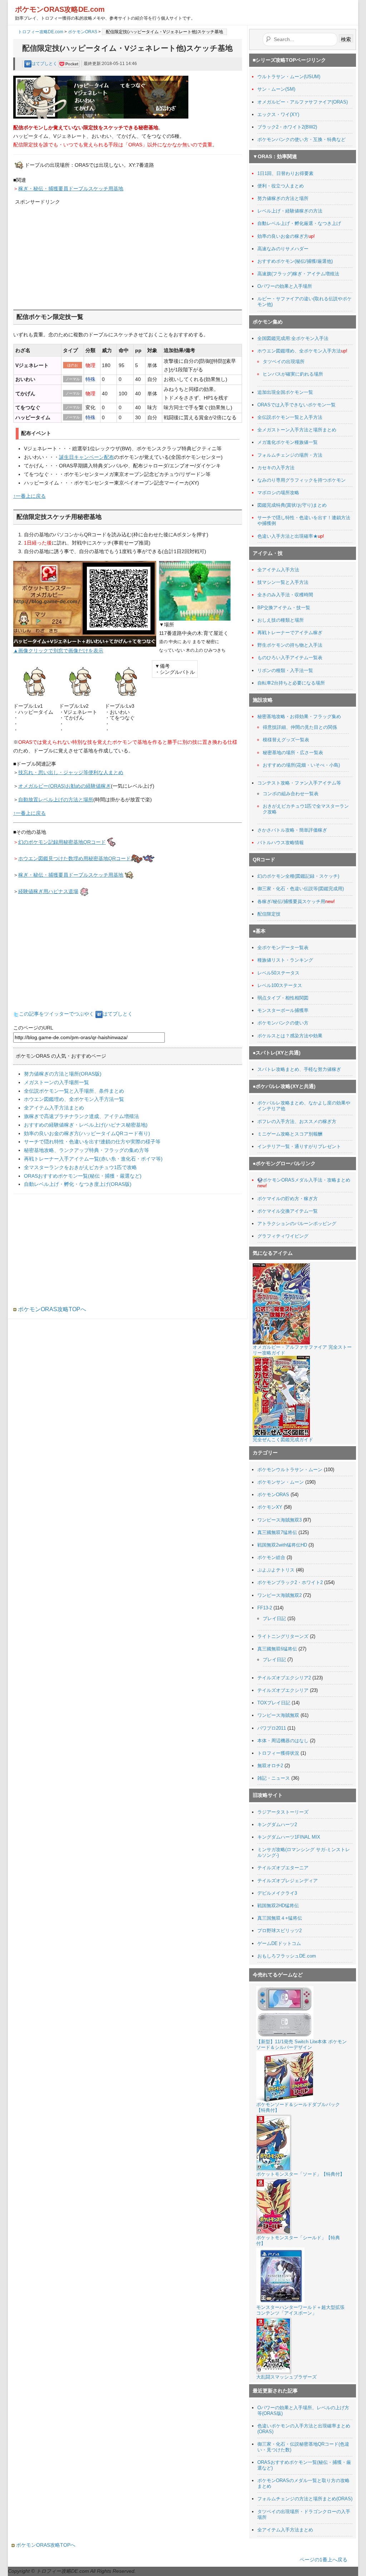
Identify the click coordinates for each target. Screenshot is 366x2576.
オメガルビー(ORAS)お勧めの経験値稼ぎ (65, 786)
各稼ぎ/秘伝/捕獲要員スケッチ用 (291, 901)
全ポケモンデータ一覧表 (283, 948)
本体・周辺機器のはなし (283, 1741)
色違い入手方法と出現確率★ (288, 536)
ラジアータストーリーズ (283, 1812)
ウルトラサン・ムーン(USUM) (289, 77)
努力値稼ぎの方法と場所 (283, 198)
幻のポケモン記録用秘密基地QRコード (62, 842)
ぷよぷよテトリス (276, 1570)
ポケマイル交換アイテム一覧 (288, 1211)
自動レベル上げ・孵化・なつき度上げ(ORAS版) (78, 1184)
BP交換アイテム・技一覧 (284, 608)
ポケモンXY (270, 1507)
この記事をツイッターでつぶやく (56, 1014)
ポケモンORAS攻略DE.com (60, 9)
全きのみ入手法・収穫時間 (285, 595)
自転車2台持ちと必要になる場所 (291, 683)
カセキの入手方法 (276, 468)
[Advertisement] (69, 251)
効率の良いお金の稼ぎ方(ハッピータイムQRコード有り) (87, 1133)
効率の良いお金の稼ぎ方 (283, 236)
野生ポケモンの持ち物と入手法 (290, 645)
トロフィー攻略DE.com (41, 32)
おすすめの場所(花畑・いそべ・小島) (301, 765)
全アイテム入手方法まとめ (54, 1108)
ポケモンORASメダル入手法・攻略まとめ (306, 1180)
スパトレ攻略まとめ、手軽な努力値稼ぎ (299, 1069)
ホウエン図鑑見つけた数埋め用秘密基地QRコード (75, 858)
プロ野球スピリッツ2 (280, 1931)
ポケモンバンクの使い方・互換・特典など (301, 139)
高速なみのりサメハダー (283, 249)
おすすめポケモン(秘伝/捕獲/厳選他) (295, 261)
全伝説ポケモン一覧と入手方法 (290, 417)
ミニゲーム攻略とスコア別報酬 (290, 1134)
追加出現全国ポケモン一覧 (285, 392)
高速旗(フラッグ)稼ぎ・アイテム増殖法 (298, 274)
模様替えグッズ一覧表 (286, 740)
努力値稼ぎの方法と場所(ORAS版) (63, 1074)
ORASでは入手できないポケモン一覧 (296, 405)
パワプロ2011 (272, 1728)
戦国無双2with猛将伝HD (282, 1545)
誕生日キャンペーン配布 (86, 457)
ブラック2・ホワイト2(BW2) (287, 127)
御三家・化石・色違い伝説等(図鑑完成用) (301, 889)
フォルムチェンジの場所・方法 (290, 455)
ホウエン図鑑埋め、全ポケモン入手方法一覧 (74, 1099)
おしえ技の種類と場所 (281, 620)
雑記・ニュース (274, 1778)
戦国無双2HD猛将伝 (278, 1906)
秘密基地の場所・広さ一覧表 (293, 753)
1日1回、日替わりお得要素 (285, 173)
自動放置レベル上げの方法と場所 (56, 800)
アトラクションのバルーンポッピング (297, 1224)
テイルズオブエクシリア (283, 1690)
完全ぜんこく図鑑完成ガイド (283, 1440)
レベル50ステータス (278, 973)
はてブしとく (45, 64)
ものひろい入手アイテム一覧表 (290, 658)
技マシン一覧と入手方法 (283, 582)
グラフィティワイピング (283, 1236)
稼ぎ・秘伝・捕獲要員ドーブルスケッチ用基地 (71, 189)
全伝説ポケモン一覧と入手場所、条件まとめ (74, 1091)
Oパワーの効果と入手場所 (285, 286)
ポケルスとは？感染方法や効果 (290, 1036)
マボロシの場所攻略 (278, 493)
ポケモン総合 (271, 1557)
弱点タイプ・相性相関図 (283, 998)
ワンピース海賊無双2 (280, 1595)
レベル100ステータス (280, 985)
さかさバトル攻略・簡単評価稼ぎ (292, 830)
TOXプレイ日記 (274, 1703)
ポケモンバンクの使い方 (283, 1023)
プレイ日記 (274, 1618)
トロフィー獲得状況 (278, 1753)
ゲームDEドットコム (279, 1943)
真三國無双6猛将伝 (277, 1649)
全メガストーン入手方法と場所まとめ (297, 430)
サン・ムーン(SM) (276, 89)
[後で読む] (69, 64)
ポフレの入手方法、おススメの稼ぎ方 (297, 1121)
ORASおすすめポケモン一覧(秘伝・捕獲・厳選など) (83, 1176)
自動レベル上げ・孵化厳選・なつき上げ (299, 223)
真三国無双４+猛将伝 (280, 1918)
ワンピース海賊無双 (278, 1715)
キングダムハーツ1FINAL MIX (289, 1837)
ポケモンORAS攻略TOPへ (51, 1309)
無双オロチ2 (270, 1766)
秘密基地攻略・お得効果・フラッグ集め (299, 716)
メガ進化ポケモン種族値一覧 (288, 442)
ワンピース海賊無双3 (280, 1520)
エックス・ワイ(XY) (278, 114)
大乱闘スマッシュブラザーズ (286, 2377)
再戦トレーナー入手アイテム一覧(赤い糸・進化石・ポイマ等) (93, 1159)
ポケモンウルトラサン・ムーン (290, 1470)
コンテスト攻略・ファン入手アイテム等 (299, 783)
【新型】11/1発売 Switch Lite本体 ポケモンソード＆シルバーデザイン (301, 2044)
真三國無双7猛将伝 (277, 1532)
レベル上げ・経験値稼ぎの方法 (290, 211)
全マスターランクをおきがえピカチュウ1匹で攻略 (80, 1167)
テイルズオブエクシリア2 (284, 1678)
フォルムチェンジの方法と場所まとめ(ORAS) (305, 2499)
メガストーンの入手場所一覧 (56, 1082)
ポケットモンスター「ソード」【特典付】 (300, 2174)
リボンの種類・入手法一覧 (285, 670)
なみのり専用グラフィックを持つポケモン (301, 480)
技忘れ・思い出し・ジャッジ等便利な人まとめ (71, 772)
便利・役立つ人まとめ (281, 186)
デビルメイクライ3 (277, 1893)
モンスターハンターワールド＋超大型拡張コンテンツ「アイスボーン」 (300, 2310)
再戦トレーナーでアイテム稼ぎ (290, 633)
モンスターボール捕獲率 (283, 1010)
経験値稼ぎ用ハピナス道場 (48, 891)
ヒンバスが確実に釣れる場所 (293, 374)
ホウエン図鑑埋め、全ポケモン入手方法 (299, 351)
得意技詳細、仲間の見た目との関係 (300, 727)
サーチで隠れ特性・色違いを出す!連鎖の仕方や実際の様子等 (92, 1142)
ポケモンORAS (83, 32)
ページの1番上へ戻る (323, 2560)
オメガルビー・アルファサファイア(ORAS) (303, 102)
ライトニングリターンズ (283, 1636)
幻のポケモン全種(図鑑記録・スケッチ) (298, 876)
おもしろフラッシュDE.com (287, 1956)
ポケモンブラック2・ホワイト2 (290, 1582)
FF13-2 (265, 1608)
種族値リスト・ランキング (285, 960)
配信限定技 (269, 914)
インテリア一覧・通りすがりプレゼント (299, 1146)
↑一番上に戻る (29, 496)
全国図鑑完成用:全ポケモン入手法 (293, 338)
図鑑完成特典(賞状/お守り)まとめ (292, 505)
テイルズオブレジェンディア (288, 1881)
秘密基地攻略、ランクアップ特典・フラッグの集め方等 (86, 1150)
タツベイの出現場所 (284, 362)
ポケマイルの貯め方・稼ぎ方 (288, 1199)
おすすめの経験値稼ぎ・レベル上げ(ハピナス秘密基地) (86, 1125)
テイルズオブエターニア (283, 1868)
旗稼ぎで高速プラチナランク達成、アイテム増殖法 (81, 1116)
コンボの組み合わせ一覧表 (291, 794)
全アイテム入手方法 (278, 570)
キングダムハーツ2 (277, 1825)
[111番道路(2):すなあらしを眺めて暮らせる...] (195, 590)
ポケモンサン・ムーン (281, 1482)
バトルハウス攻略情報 (281, 843)
